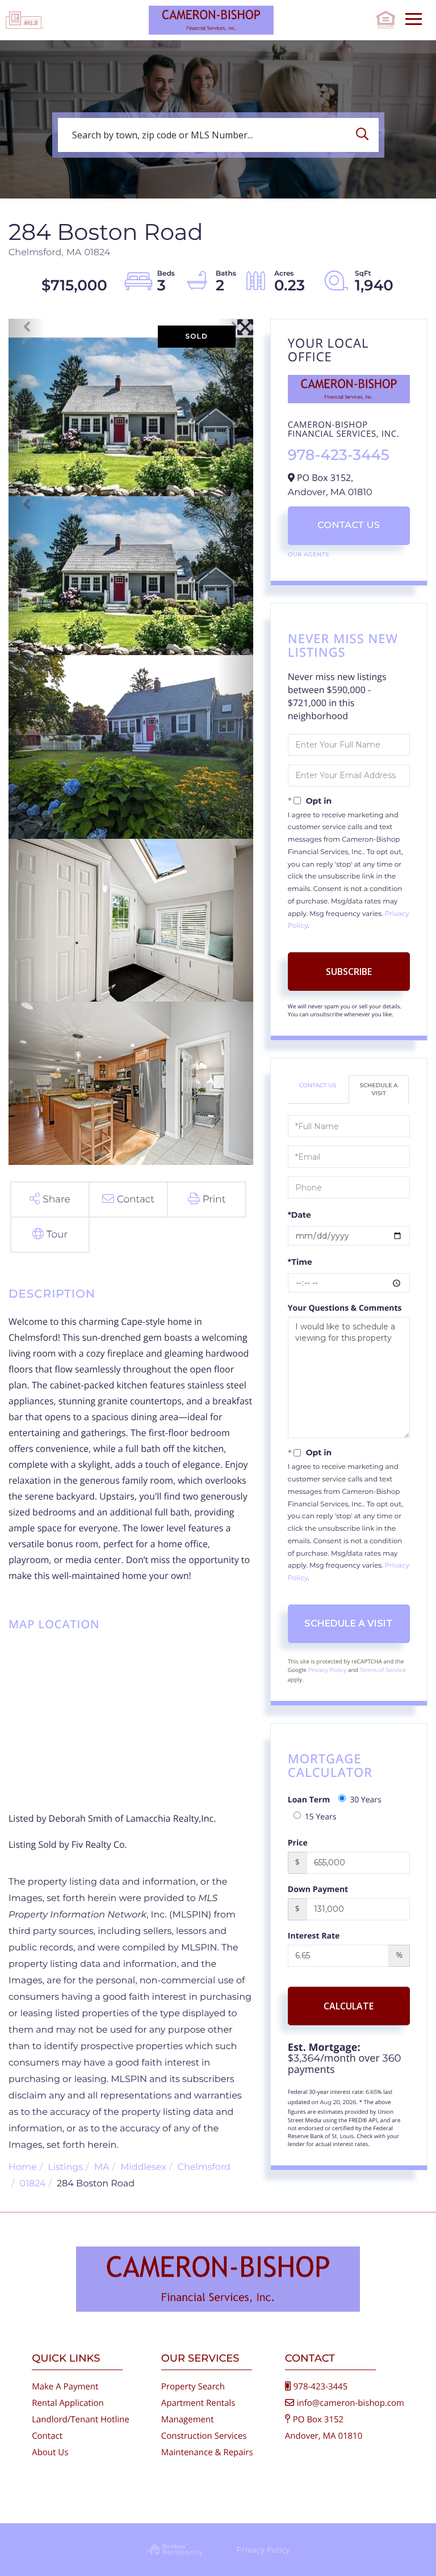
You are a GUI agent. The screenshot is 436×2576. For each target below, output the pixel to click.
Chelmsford (204, 2167)
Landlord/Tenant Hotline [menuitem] (80, 2419)
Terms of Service (383, 1670)
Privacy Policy (327, 1670)
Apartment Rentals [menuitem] (198, 2403)
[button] (365, 135)
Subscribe (349, 972)
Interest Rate (314, 1936)
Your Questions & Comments (345, 1308)
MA (102, 2167)
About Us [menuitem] (50, 2452)
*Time (300, 1262)
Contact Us (349, 525)
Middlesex (143, 2167)
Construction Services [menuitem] (204, 2436)
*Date (299, 1215)
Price (298, 1843)
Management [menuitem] (188, 2419)
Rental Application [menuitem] (68, 2403)
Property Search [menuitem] (193, 2387)
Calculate (349, 2006)
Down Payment (318, 1889)
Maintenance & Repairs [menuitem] (207, 2452)
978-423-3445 (339, 455)
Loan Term (309, 1800)
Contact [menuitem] (47, 2436)
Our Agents (309, 554)
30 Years (366, 1800)
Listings (65, 2167)
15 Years (321, 1817)
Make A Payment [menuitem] (65, 2387)
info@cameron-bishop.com (351, 2403)
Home (23, 2167)
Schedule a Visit (379, 1089)
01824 (33, 2184)
